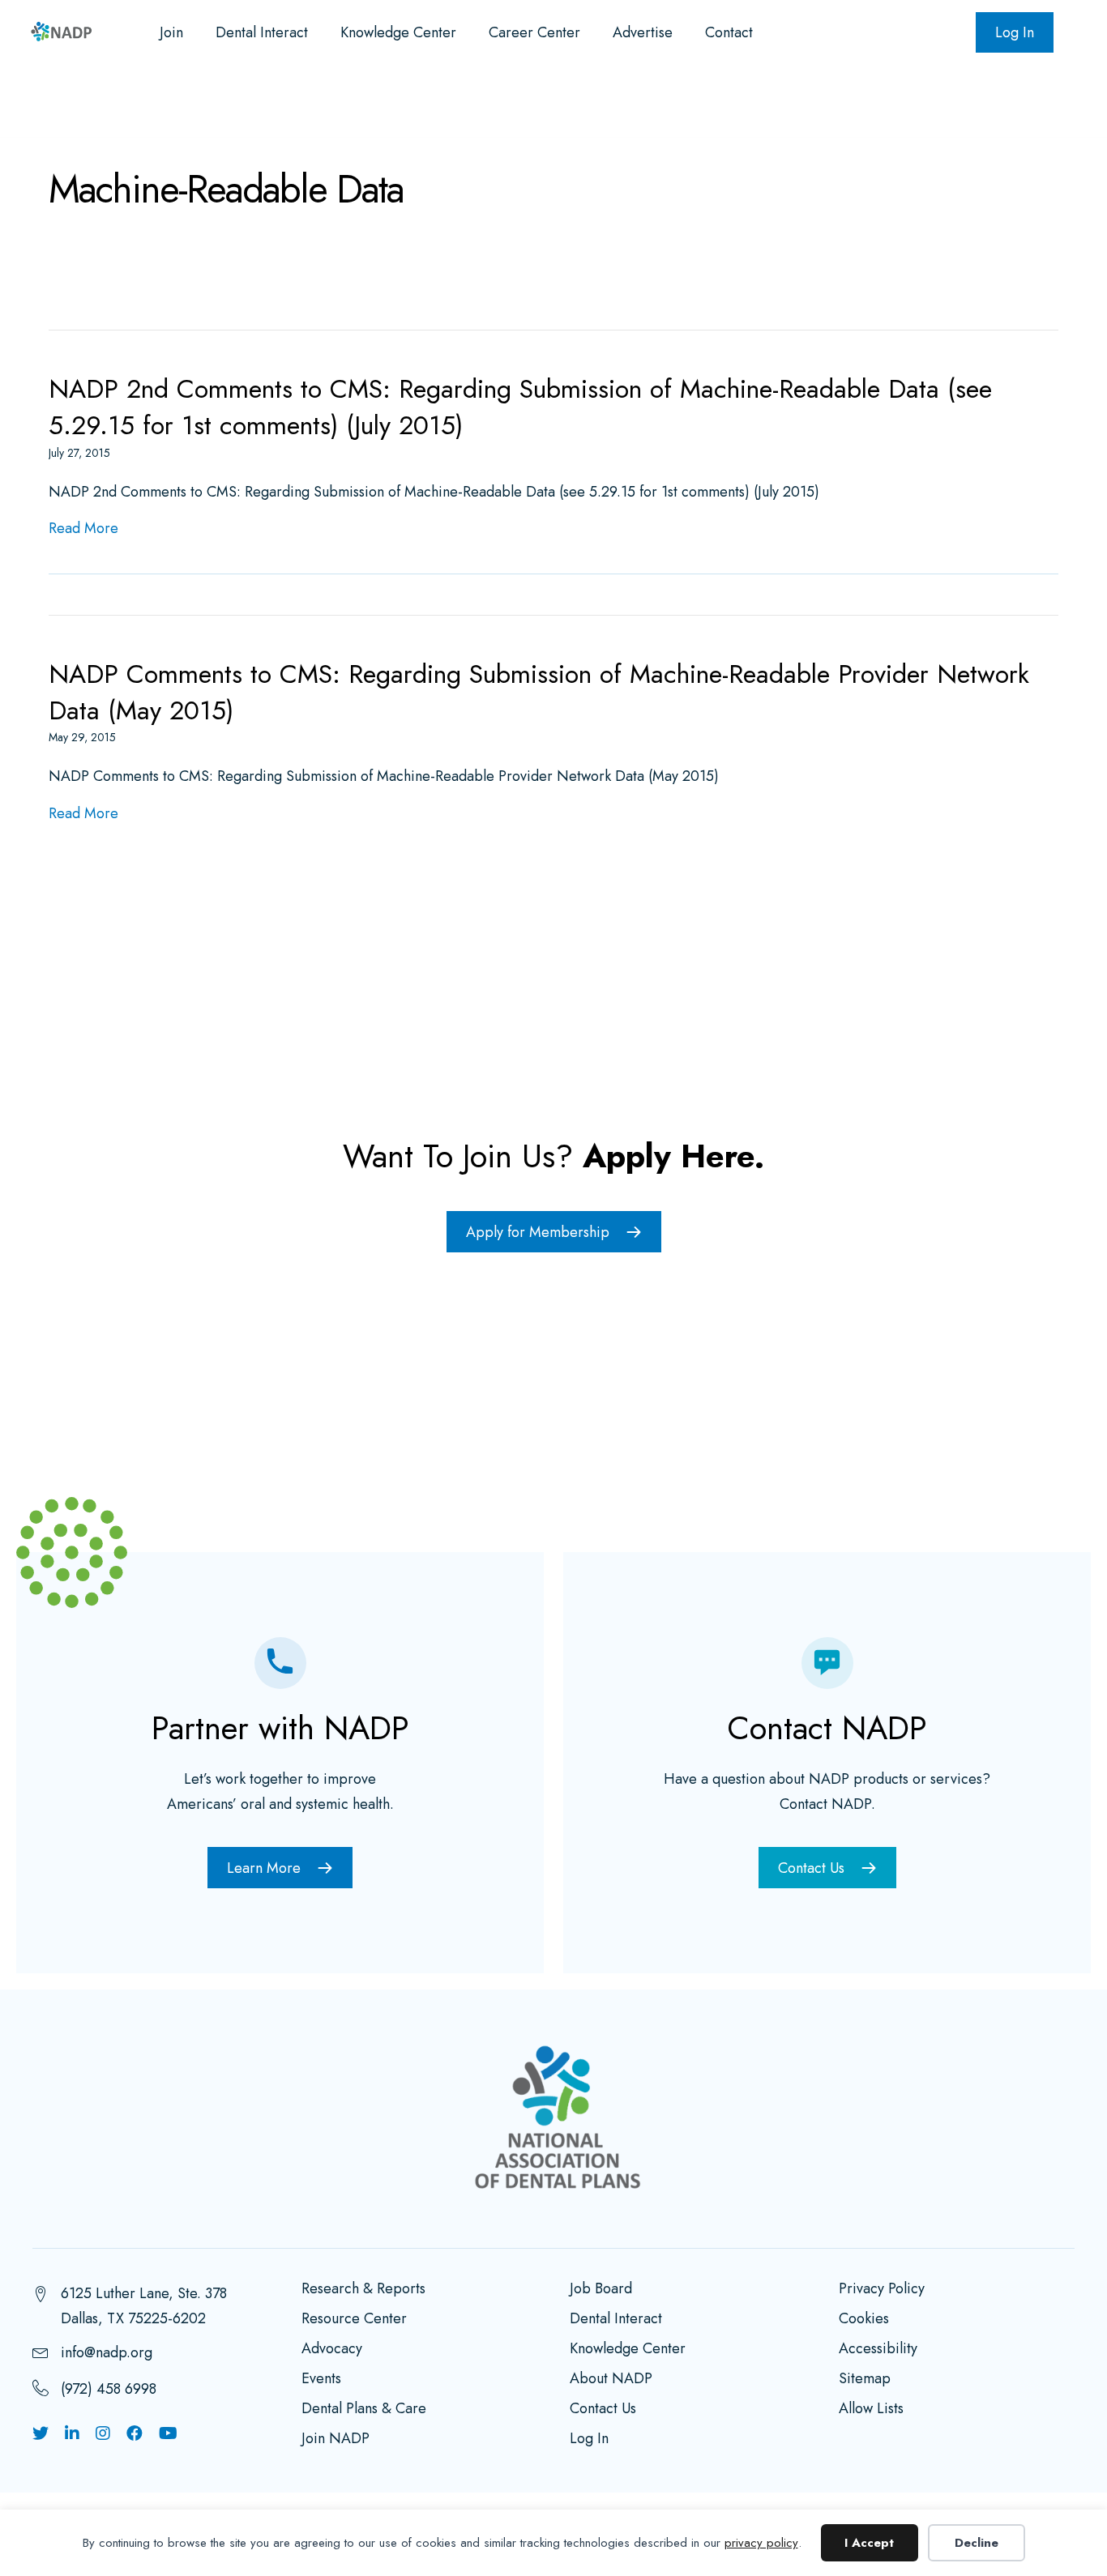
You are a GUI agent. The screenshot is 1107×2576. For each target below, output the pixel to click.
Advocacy (316, 105)
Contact (729, 32)
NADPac (873, 105)
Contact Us (603, 2410)
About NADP (611, 2380)
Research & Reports (363, 2290)
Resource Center (354, 2320)
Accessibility (878, 2350)
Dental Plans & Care (364, 2410)
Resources (199, 105)
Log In (1015, 32)
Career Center (534, 32)
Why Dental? (629, 105)
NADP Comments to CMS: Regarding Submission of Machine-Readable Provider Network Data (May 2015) (539, 692)
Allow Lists (871, 2410)
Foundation (757, 105)
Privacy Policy (882, 2290)
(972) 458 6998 (109, 2389)
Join (171, 32)
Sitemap (865, 2380)
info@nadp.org (107, 2352)
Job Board (601, 2290)
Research (84, 105)
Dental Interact (262, 32)
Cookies (864, 2320)
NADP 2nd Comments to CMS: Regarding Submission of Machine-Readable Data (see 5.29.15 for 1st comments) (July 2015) (520, 407)
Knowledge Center (398, 32)
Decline (977, 2543)
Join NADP (336, 2440)
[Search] (1038, 106)
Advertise (643, 32)
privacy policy (761, 2543)
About (515, 105)
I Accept (869, 2543)
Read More (83, 528)
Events (421, 105)
